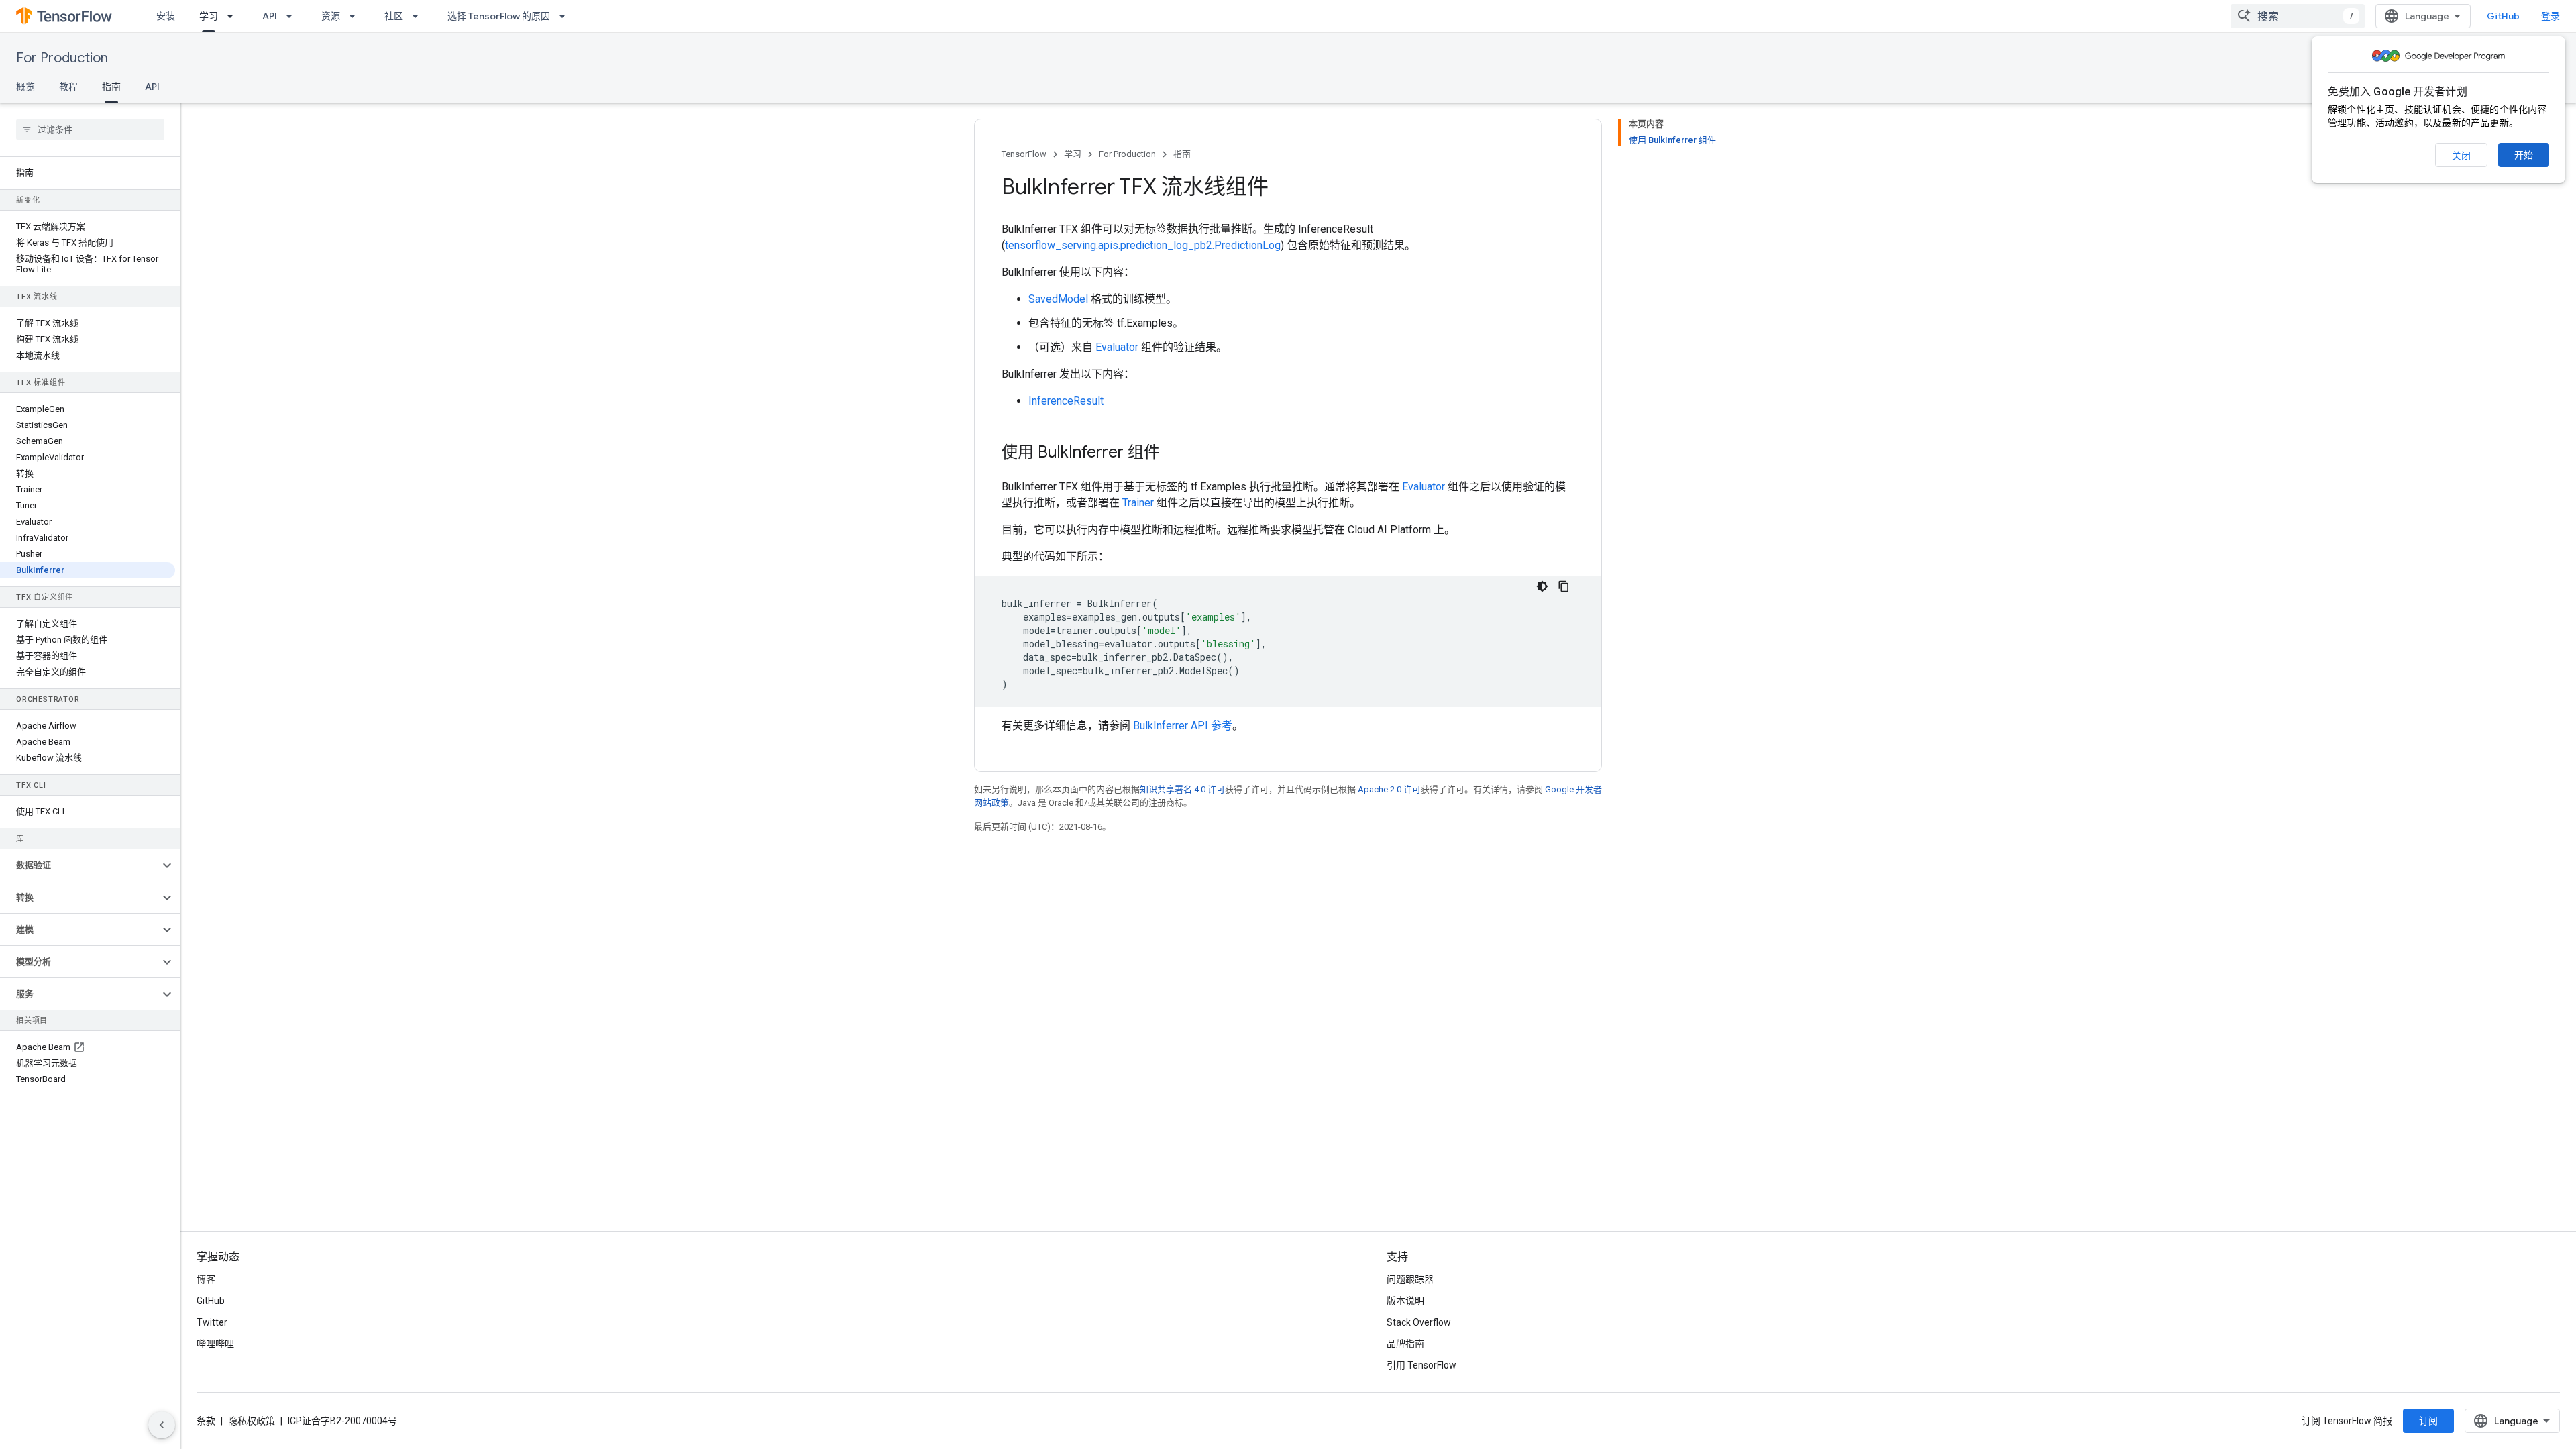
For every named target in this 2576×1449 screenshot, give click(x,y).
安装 (166, 16)
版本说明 (1405, 1301)
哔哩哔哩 (215, 1344)
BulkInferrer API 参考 (1183, 726)
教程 (68, 87)
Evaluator (1117, 347)
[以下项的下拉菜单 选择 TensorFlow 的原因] (566, 16)
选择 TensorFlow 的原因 (499, 16)
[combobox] (2298, 16)
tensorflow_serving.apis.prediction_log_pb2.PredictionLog (1143, 245)
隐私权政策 (252, 1421)
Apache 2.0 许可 (1389, 789)
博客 (206, 1279)
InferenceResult (1066, 401)
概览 (25, 87)
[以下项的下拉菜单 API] (293, 16)
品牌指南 (1405, 1344)
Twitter (212, 1322)
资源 (331, 16)
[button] (79, 865)
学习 (209, 16)
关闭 (2461, 156)
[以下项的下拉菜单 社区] (419, 16)
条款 (206, 1421)
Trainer (1138, 503)
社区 (394, 16)
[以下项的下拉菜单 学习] (234, 16)
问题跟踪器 (1410, 1279)
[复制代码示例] (1564, 586)
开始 (2524, 155)
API (270, 16)
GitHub (2503, 16)
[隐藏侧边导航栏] (162, 1425)
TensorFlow (1024, 154)
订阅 (2428, 1421)
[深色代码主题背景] (1542, 586)
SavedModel (1058, 299)
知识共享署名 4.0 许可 (1182, 789)
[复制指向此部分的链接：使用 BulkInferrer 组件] (1173, 453)
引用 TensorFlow (1421, 1365)
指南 (111, 87)
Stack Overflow (1419, 1322)
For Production (62, 58)
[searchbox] (90, 129)
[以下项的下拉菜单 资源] (356, 16)
